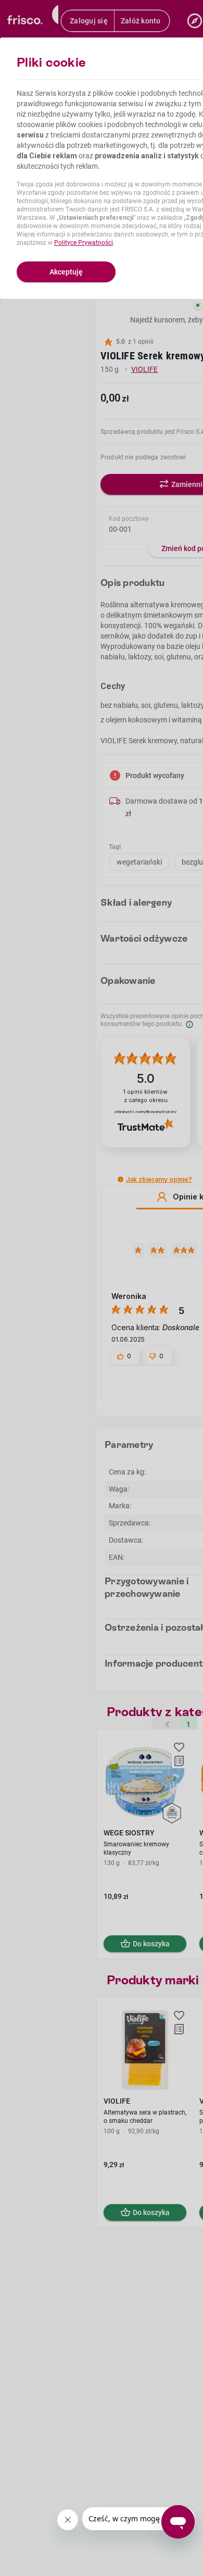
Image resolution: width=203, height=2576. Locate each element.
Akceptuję (66, 272)
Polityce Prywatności (84, 243)
